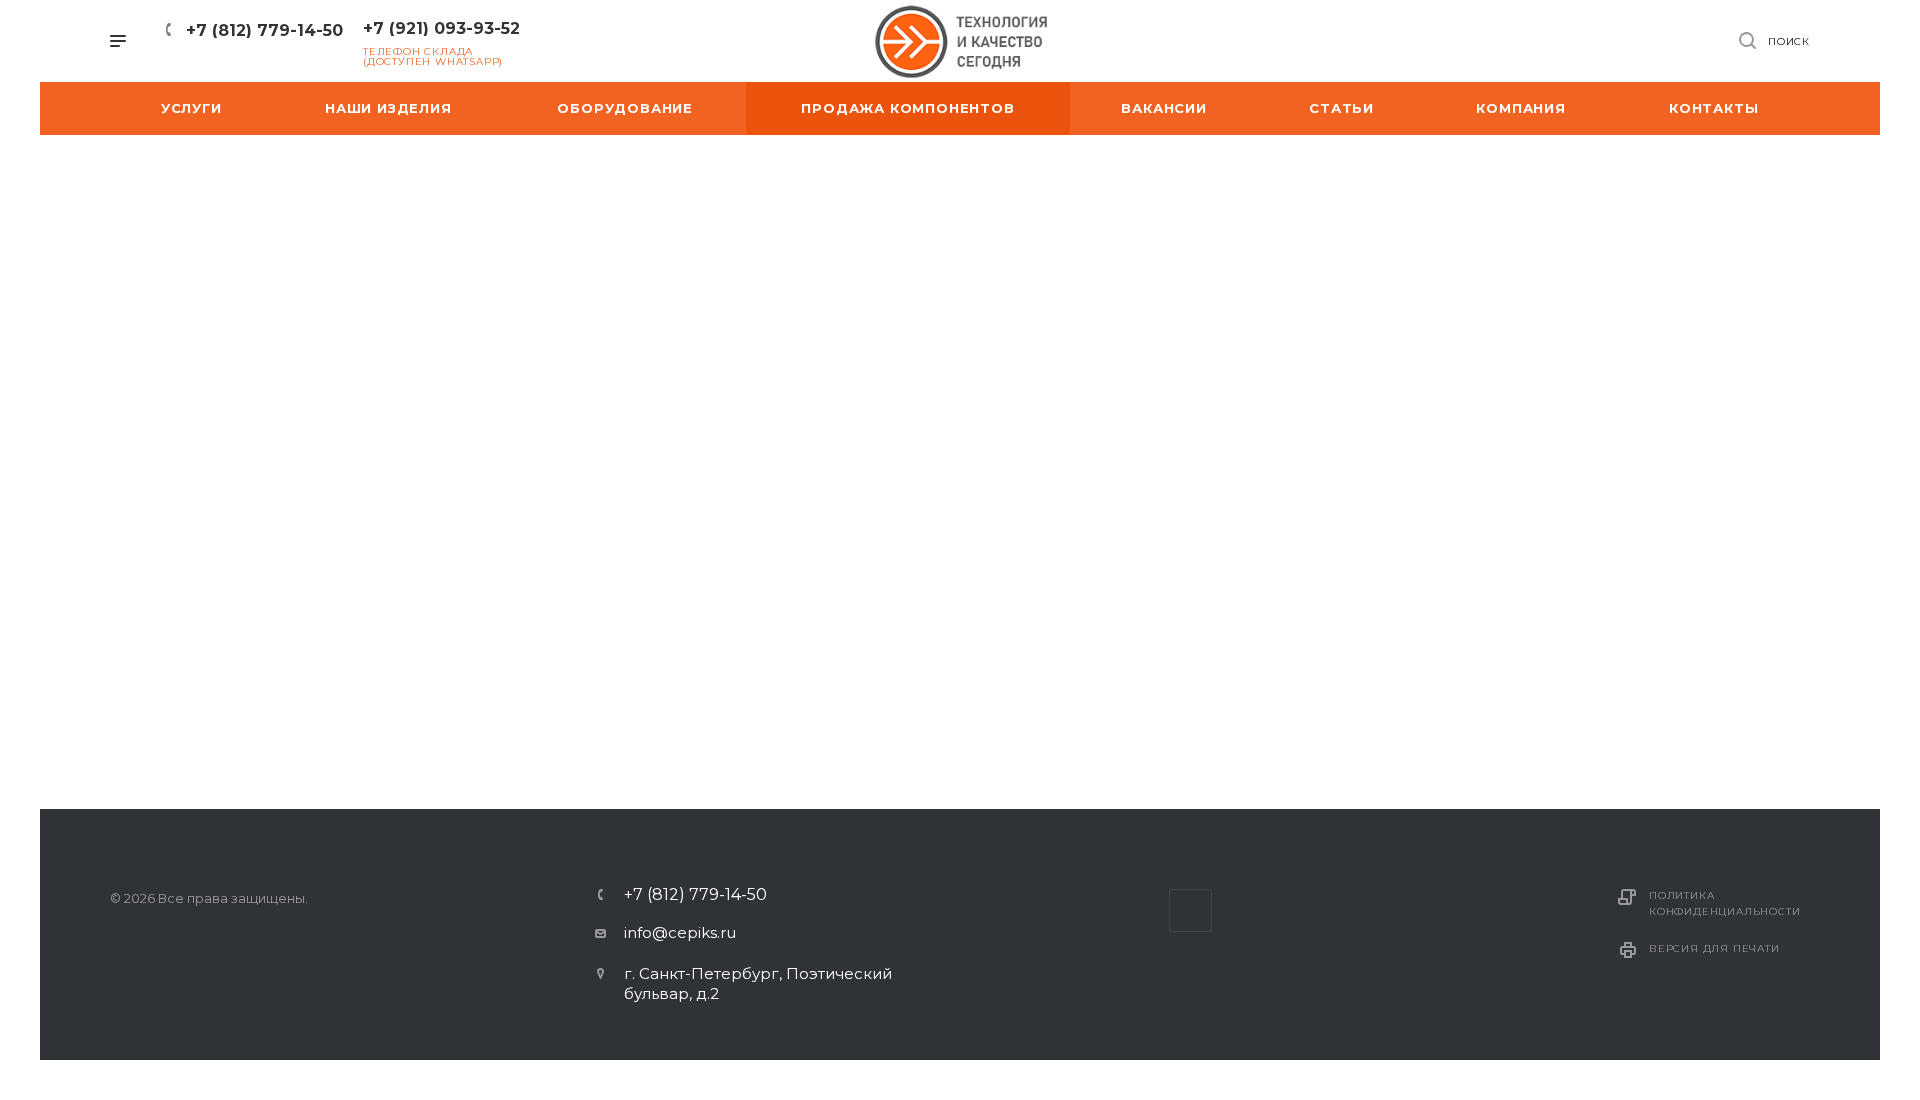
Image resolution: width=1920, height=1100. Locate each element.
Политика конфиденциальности (1724, 903)
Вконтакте (1190, 910)
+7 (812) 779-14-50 (264, 30)
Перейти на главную (960, 767)
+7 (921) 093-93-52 (441, 28)
